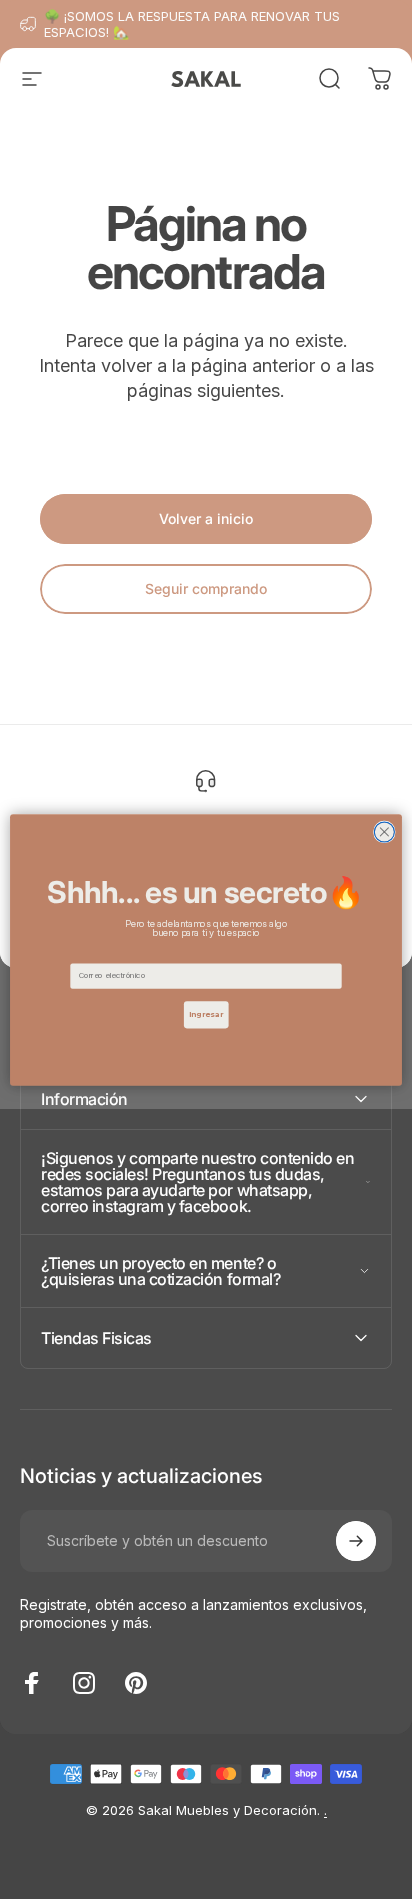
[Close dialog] (384, 831)
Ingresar (206, 1014)
